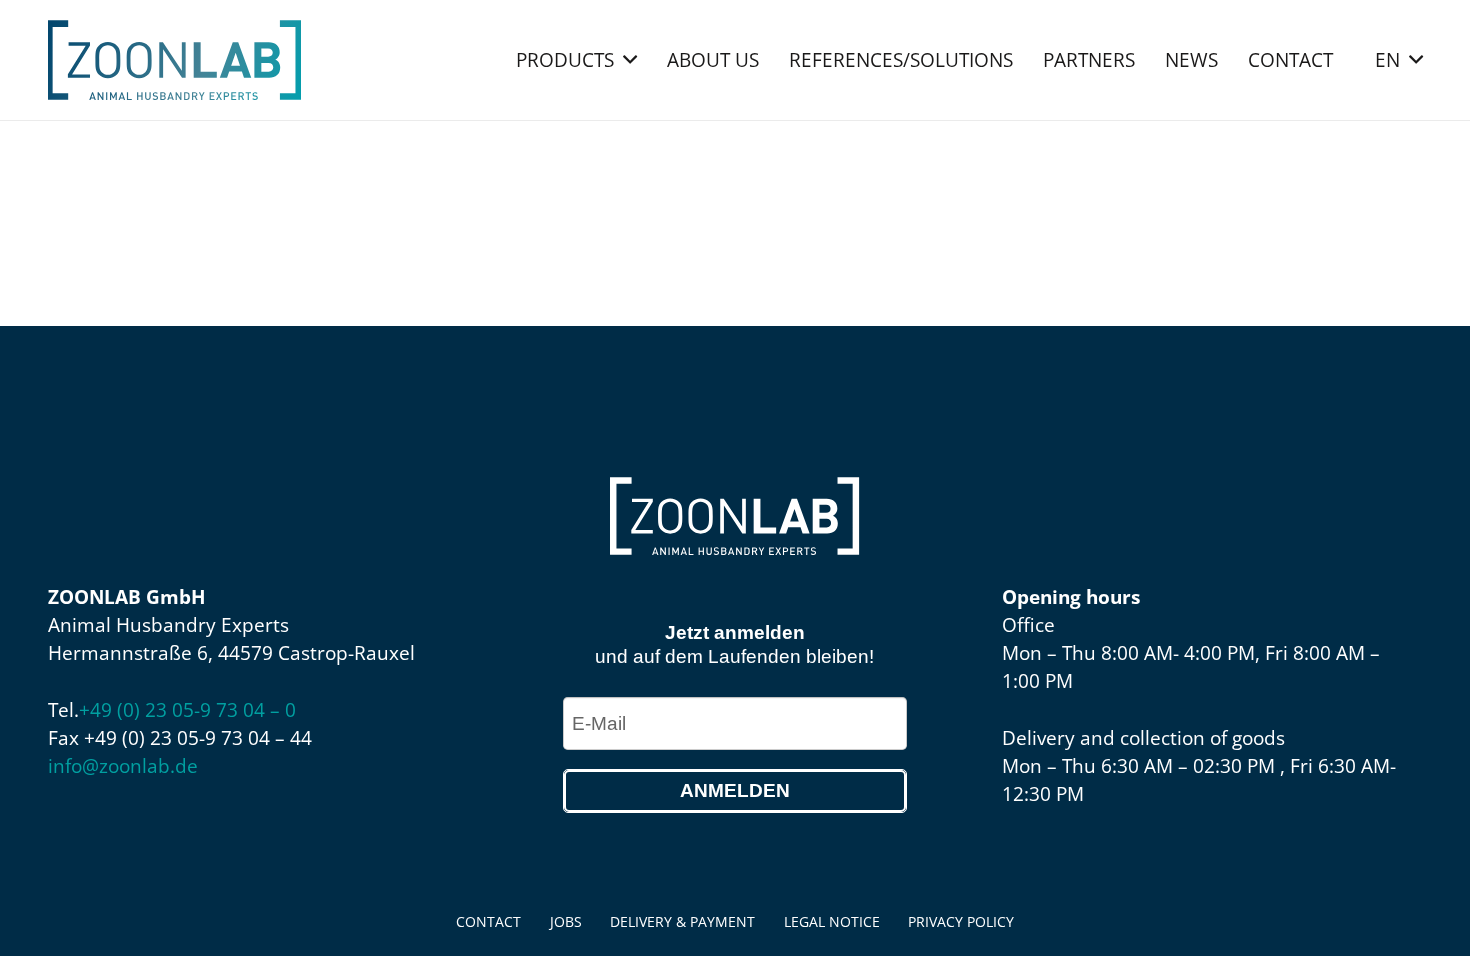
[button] (630, 60)
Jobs (566, 921)
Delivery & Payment (682, 921)
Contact (488, 921)
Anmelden (735, 790)
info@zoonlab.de (123, 766)
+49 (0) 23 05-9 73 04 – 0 (187, 710)
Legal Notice (832, 921)
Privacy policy (961, 921)
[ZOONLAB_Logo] (174, 60)
